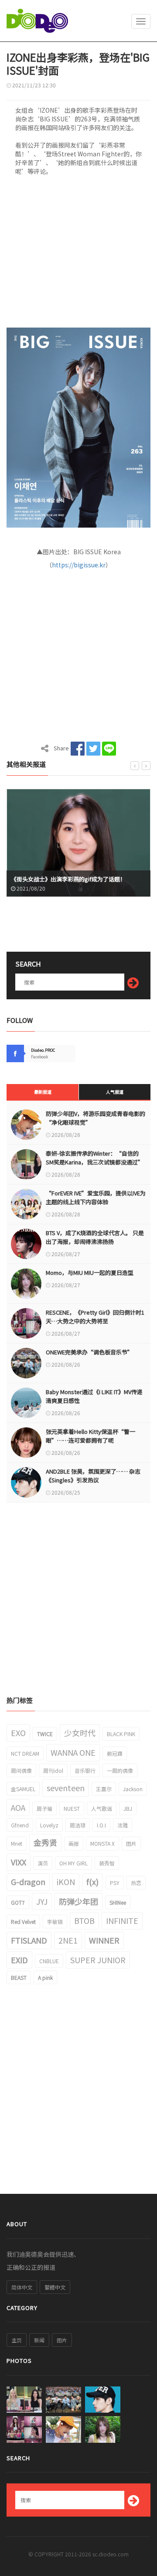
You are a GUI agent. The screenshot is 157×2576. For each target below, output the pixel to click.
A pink (45, 1977)
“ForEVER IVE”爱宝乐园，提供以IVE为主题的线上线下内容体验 (96, 1197)
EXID (19, 1960)
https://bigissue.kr (79, 565)
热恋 (136, 1883)
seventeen (66, 1788)
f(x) (92, 1882)
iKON (66, 1882)
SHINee (118, 1902)
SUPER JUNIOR (98, 1960)
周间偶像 (21, 1770)
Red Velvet (23, 1922)
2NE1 (68, 1940)
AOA (18, 1807)
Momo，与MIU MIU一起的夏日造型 (90, 1272)
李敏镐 (55, 1922)
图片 (131, 1843)
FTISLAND (29, 1940)
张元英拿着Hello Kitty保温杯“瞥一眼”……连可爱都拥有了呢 (90, 1436)
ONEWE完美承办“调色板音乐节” (89, 1352)
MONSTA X (102, 1843)
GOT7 (18, 1902)
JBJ (128, 1808)
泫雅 (123, 1825)
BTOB (84, 1920)
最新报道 (43, 1092)
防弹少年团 (78, 1901)
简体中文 (22, 2287)
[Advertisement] (78, 254)
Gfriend (20, 1825)
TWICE (45, 1734)
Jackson (133, 1789)
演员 (43, 1863)
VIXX (19, 1862)
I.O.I (101, 1825)
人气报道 (115, 1092)
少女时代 (80, 1733)
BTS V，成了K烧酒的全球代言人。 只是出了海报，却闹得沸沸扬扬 (95, 1237)
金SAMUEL (23, 1789)
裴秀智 (107, 1863)
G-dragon (28, 1882)
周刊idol (53, 1770)
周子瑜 (44, 1808)
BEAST (19, 1977)
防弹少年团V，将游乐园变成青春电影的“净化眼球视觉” (96, 1118)
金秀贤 (45, 1842)
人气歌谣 (102, 1808)
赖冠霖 (115, 1753)
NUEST (72, 1808)
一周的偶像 (120, 1770)
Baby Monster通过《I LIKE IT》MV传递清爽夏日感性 (94, 1396)
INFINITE (122, 1920)
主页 (17, 2340)
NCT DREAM (25, 1753)
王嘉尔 (104, 1789)
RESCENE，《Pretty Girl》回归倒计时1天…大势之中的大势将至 (95, 1317)
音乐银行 (85, 1770)
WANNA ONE (73, 1752)
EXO (18, 1733)
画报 (74, 1843)
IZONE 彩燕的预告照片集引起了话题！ (71, 879)
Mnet (17, 1843)
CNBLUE (49, 1961)
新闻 (39, 2340)
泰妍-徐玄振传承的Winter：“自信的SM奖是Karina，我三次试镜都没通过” (95, 1158)
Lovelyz (49, 1825)
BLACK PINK (121, 1734)
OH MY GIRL (73, 1863)
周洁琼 (78, 1825)
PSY (115, 1883)
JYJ (42, 1901)
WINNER (104, 1940)
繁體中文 (55, 2287)
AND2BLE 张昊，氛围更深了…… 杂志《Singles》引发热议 (93, 1476)
